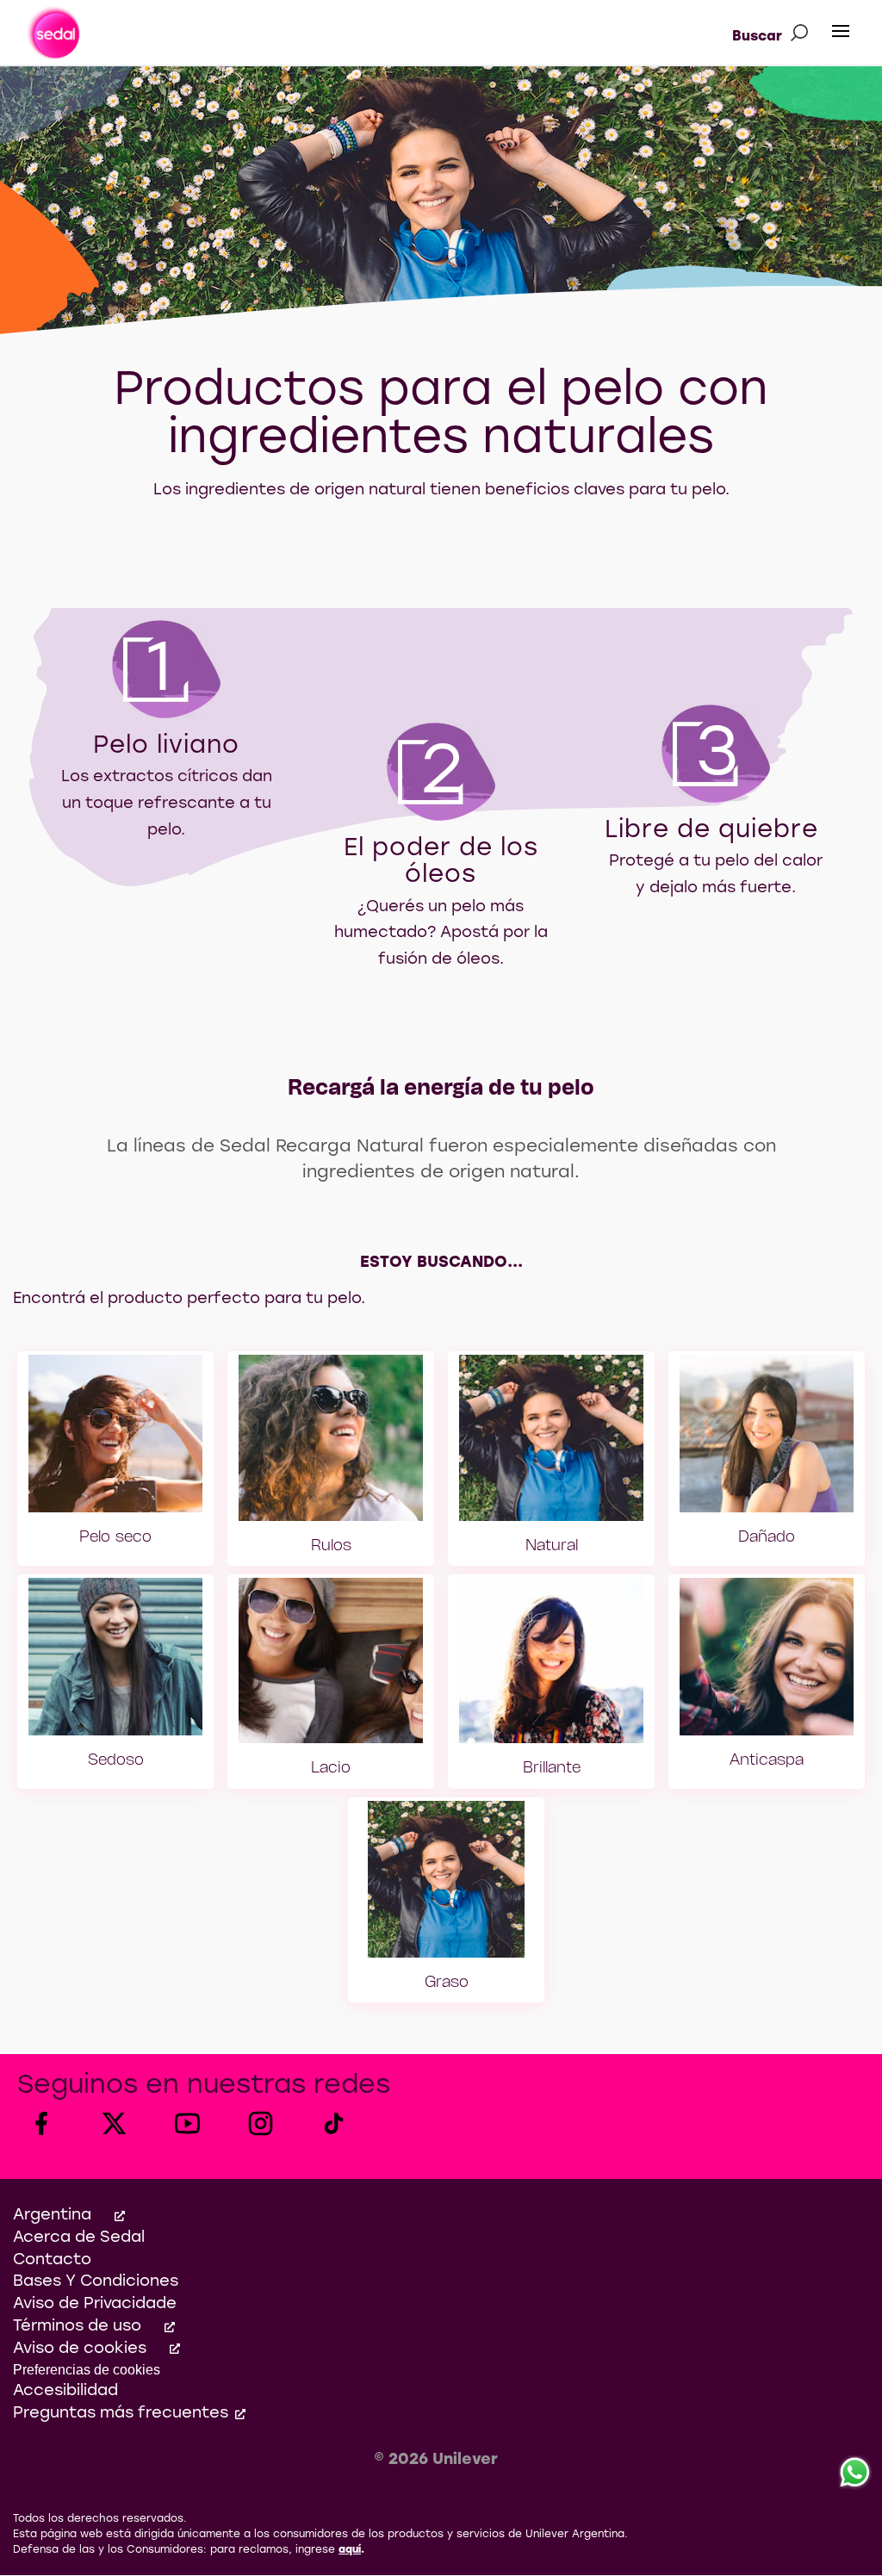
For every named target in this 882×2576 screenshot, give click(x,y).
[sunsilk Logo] (53, 33)
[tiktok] (334, 2123)
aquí (350, 2550)
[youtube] (187, 2123)
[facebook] (41, 2123)
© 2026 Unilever (436, 2460)
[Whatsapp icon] (855, 2473)
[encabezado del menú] (841, 32)
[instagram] (261, 2123)
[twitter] (114, 2123)
